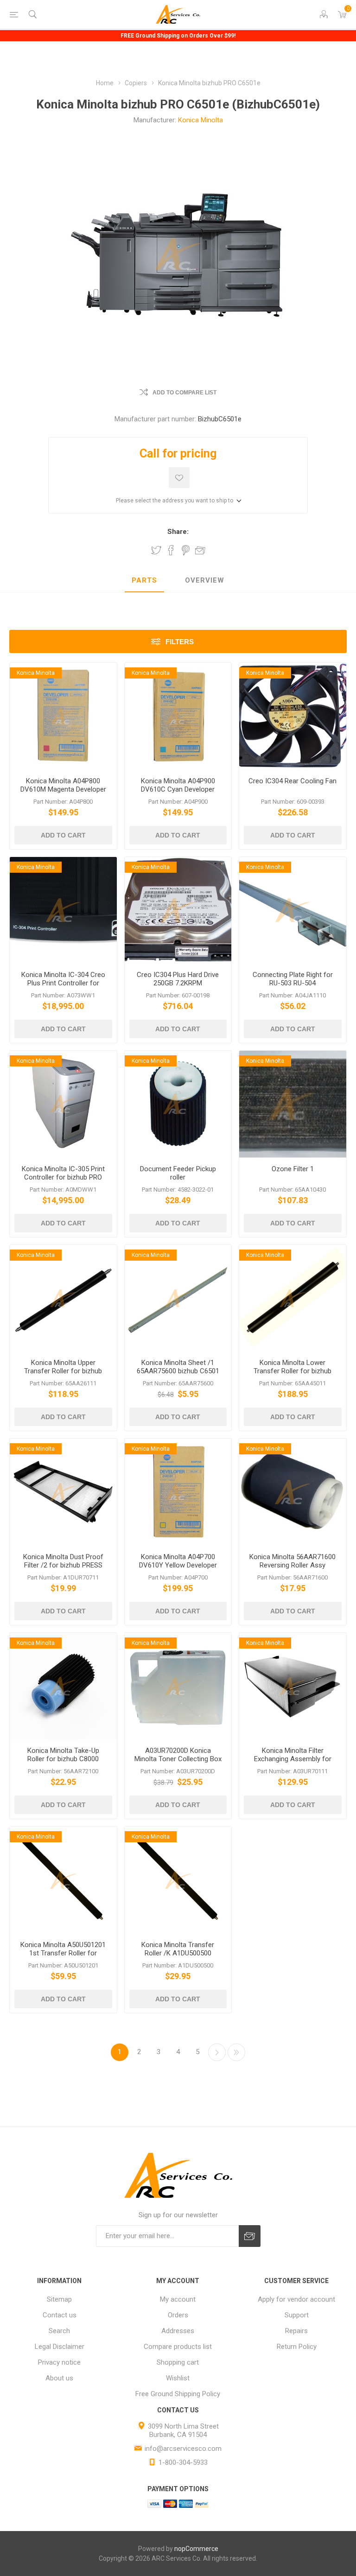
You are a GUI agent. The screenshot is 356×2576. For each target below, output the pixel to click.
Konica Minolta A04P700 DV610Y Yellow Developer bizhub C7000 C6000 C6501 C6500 (178, 1569)
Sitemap (59, 2299)
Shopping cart (178, 2362)
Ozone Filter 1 (293, 1169)
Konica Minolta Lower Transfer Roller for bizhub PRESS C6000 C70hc (292, 1371)
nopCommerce (196, 2549)
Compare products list (178, 2347)
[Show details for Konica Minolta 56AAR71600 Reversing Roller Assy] (293, 1492)
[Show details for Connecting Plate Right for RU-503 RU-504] (293, 910)
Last (236, 2052)
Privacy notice (59, 2362)
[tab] (144, 581)
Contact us (60, 2315)
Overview (205, 580)
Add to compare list (184, 393)
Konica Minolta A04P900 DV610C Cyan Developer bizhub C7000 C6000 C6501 (178, 789)
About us (59, 2378)
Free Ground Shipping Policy (178, 2394)
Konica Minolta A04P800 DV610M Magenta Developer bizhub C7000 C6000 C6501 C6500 (63, 793)
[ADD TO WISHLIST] (179, 478)
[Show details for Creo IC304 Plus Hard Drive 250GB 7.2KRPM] (178, 910)
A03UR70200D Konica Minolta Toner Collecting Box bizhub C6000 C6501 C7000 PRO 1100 (178, 1763)
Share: (178, 532)
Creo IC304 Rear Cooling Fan (292, 781)
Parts (144, 580)
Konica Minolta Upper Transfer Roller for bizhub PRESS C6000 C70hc (63, 1371)
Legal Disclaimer (60, 2347)
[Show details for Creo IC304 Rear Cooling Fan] (293, 716)
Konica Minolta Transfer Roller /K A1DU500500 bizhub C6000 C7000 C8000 (178, 1953)
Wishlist (178, 2378)
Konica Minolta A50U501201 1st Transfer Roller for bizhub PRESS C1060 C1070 (63, 1953)
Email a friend (200, 550)
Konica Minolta (200, 120)
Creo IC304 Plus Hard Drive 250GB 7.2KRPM (178, 979)
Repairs (296, 2331)
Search (59, 2331)
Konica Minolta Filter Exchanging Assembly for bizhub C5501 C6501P (293, 1759)
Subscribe (250, 2236)
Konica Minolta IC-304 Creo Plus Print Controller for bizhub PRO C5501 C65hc (63, 983)
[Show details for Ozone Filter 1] (293, 1104)
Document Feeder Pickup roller (178, 1173)
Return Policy (297, 2347)
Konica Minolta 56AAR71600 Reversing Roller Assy (292, 1561)
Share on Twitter (156, 550)
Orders (178, 2315)
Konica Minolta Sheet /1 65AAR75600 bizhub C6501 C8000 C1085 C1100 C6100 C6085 (178, 1375)
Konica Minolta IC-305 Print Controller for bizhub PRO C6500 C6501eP (63, 1177)
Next (217, 2052)
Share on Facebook (171, 550)
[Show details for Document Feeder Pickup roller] (178, 1104)
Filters (180, 642)
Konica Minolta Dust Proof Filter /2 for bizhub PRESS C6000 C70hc (63, 1565)
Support (297, 2315)
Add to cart (63, 835)
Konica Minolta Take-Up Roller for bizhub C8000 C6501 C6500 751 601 (63, 1759)
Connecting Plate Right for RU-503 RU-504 (293, 979)
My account (178, 2299)
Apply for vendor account (296, 2299)
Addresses (178, 2331)
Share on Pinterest (186, 550)
